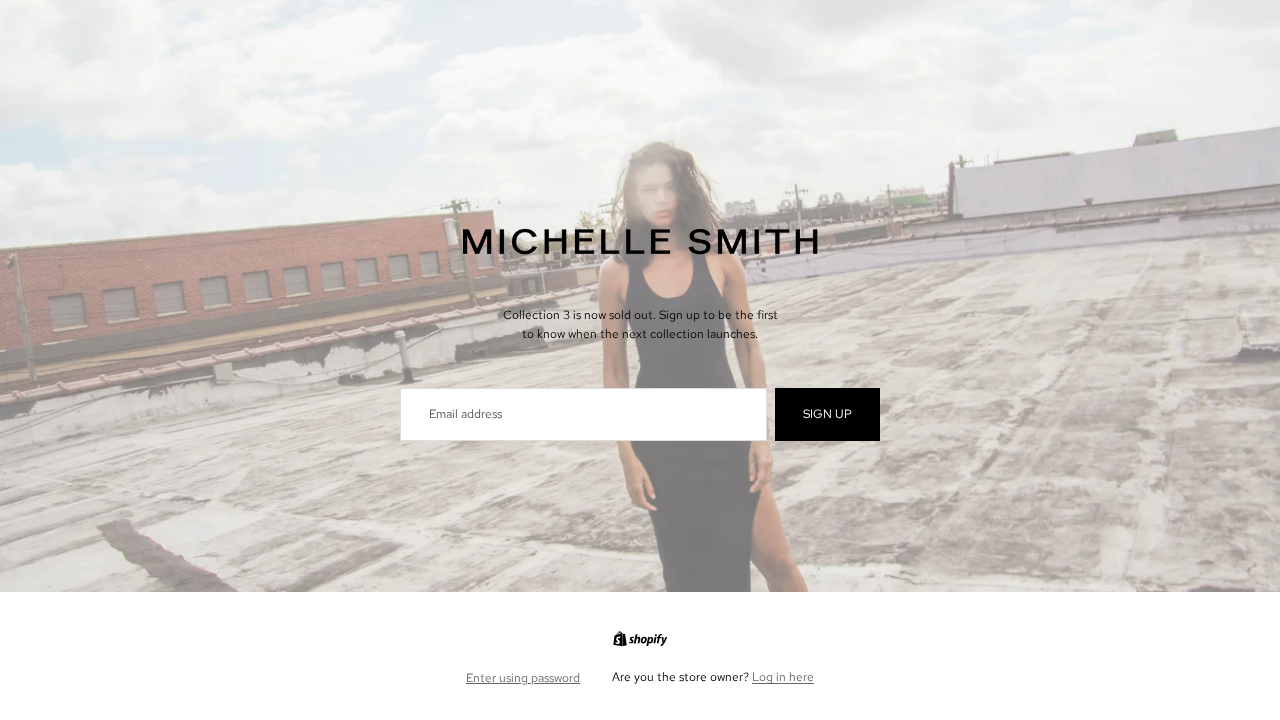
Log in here (783, 677)
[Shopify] (640, 639)
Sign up (827, 414)
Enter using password (523, 678)
